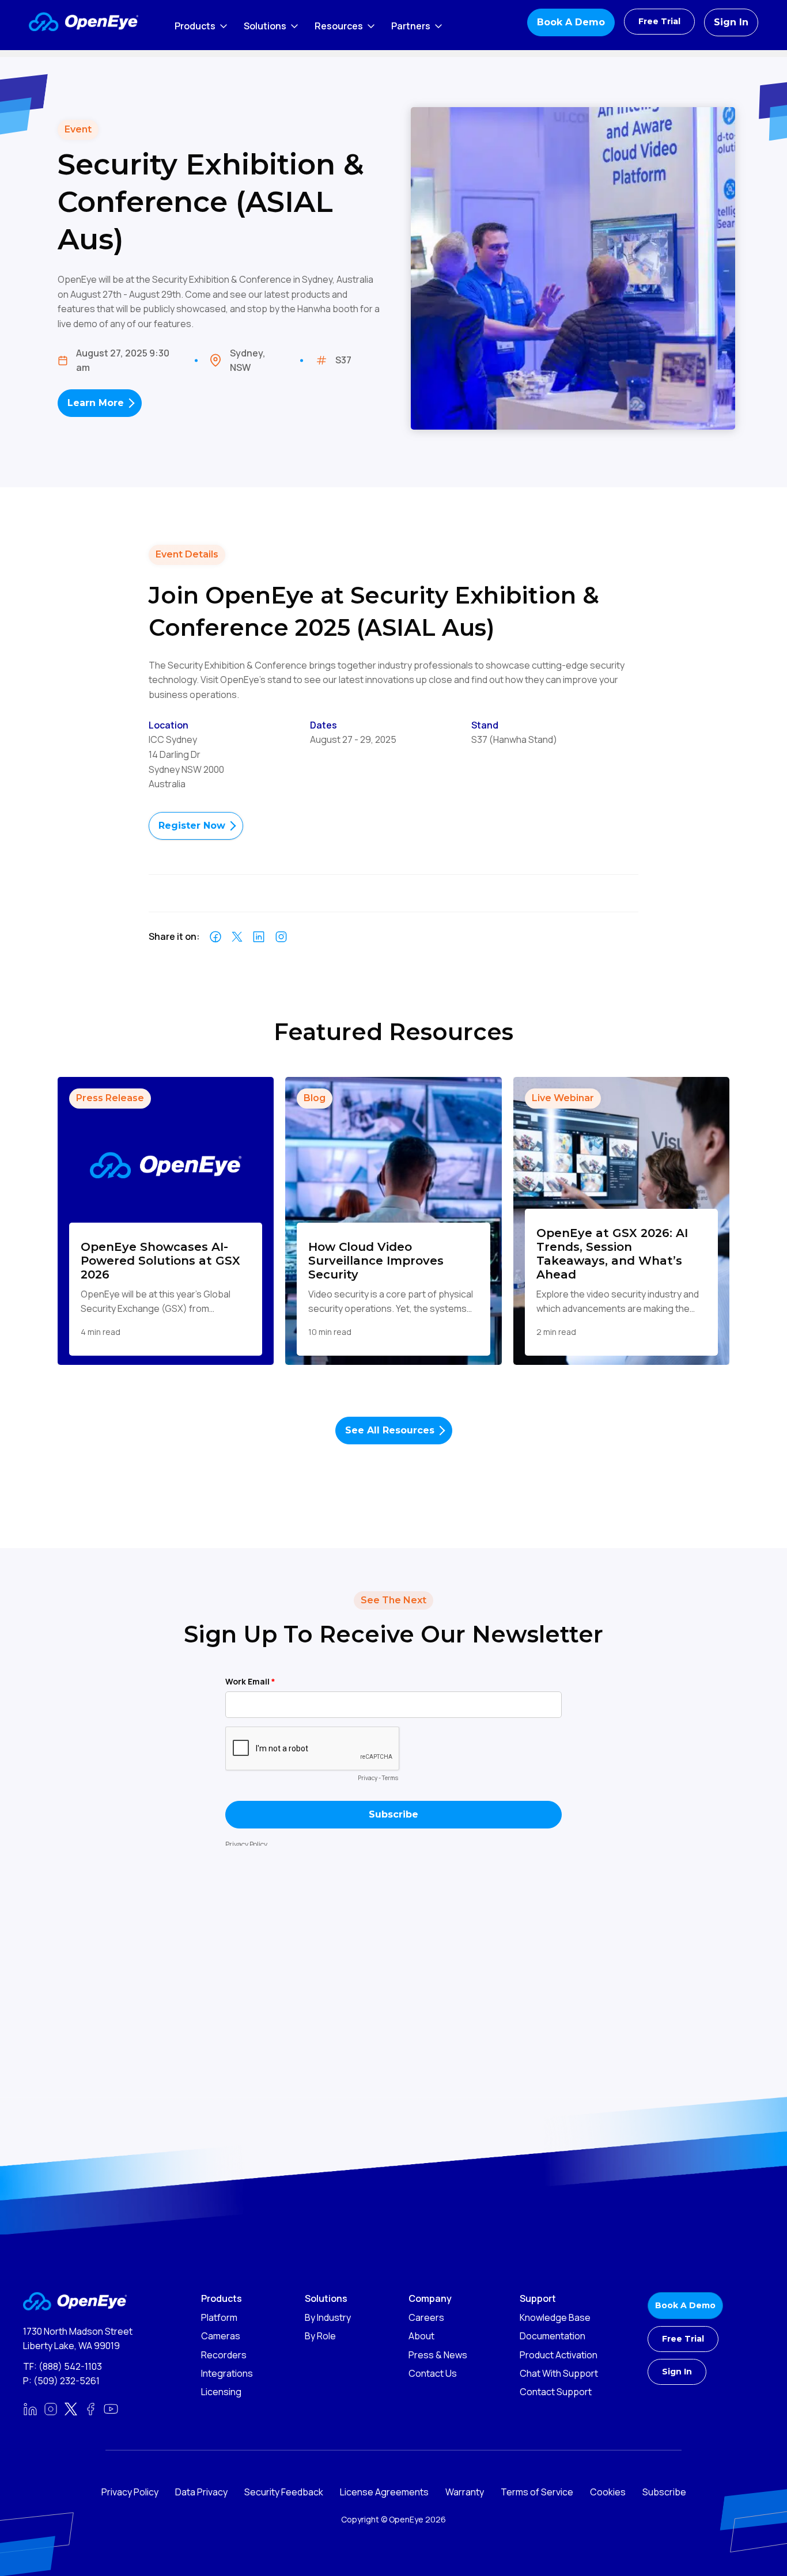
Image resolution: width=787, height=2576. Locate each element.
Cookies (608, 2492)
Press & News (438, 2355)
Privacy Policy (130, 2492)
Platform (219, 2317)
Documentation (553, 2336)
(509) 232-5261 (67, 2381)
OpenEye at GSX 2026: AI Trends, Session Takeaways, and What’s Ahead (612, 1254)
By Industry (328, 2317)
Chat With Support (559, 2373)
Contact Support (556, 2392)
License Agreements (384, 2492)
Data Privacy (201, 2492)
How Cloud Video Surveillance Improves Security (376, 1261)
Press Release (110, 1098)
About (421, 2336)
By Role (320, 2336)
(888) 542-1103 (70, 2366)
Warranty (465, 2492)
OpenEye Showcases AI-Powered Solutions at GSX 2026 (160, 1261)
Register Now (192, 826)
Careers (426, 2317)
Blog (315, 1098)
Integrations (227, 2373)
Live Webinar (563, 1098)
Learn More (96, 403)
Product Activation (559, 2355)
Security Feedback (284, 2492)
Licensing (221, 2392)
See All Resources (390, 1430)
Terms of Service (537, 2492)
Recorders (224, 2355)
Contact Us (433, 2373)
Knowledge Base (555, 2317)
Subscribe (664, 2492)
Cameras (221, 2336)
